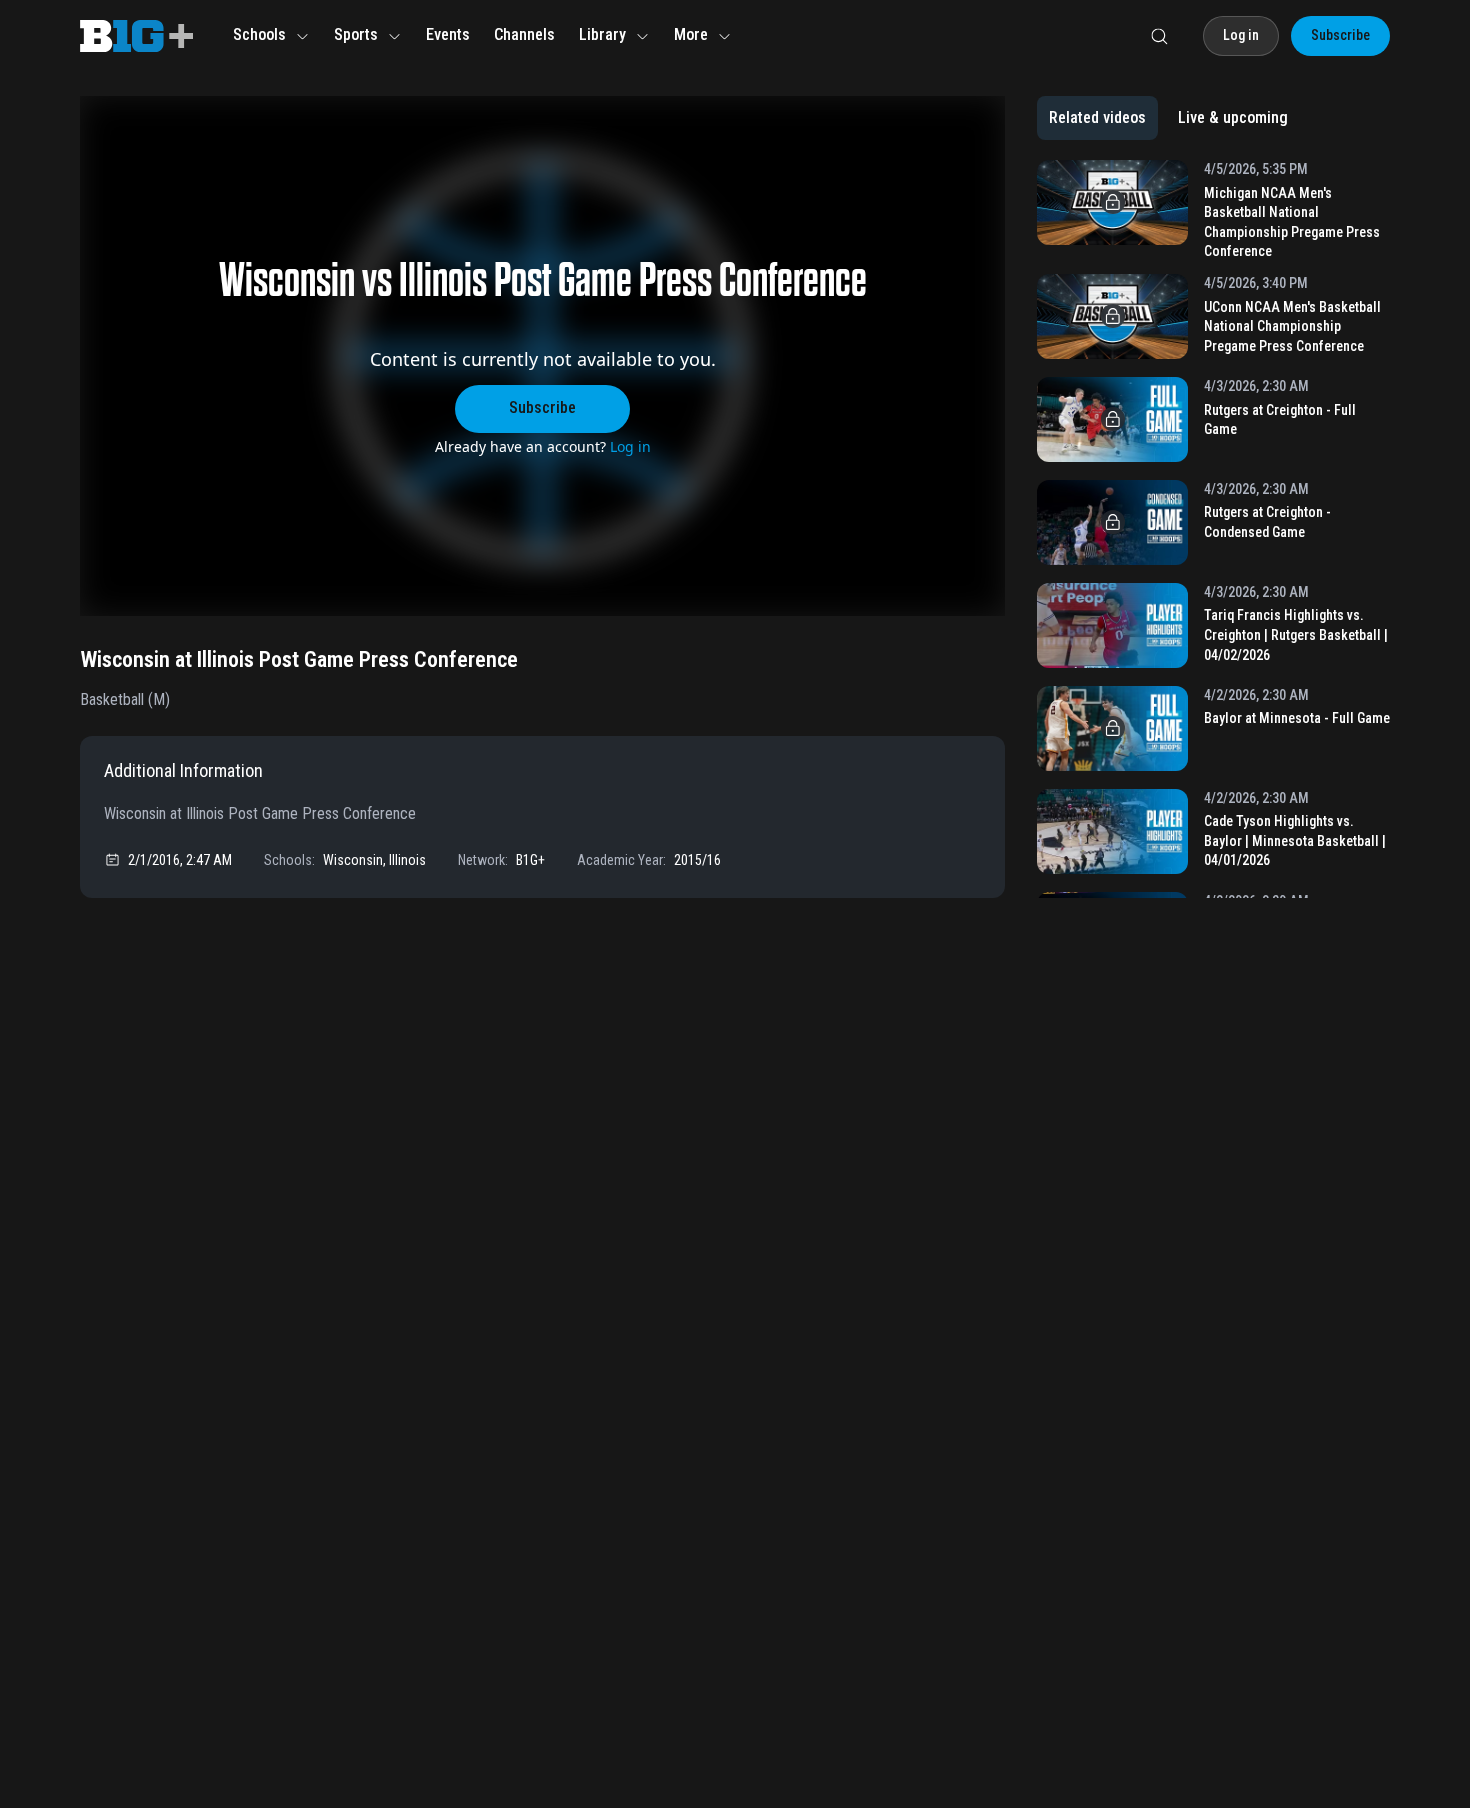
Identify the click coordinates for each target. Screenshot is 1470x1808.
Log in (630, 446)
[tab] (1097, 118)
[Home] (136, 36)
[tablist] (1168, 118)
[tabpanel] (1213, 529)
